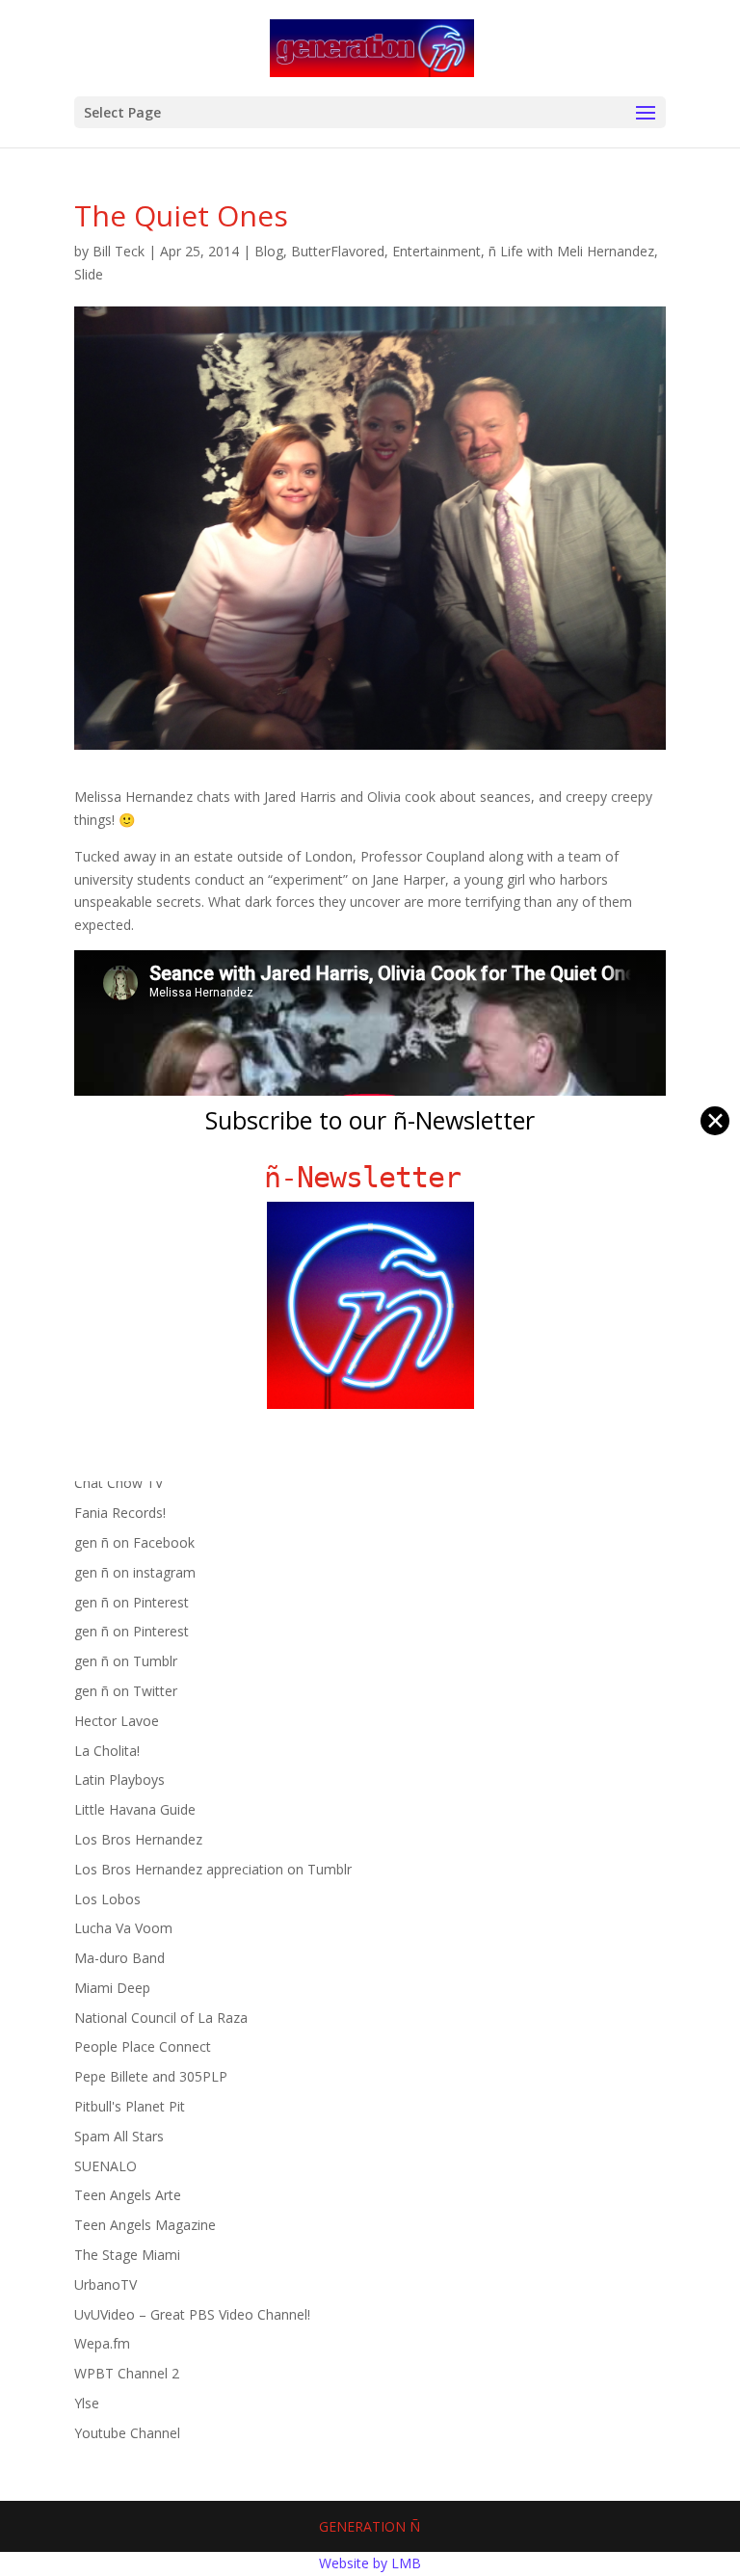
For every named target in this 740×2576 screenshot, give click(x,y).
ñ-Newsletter (370, 1177)
